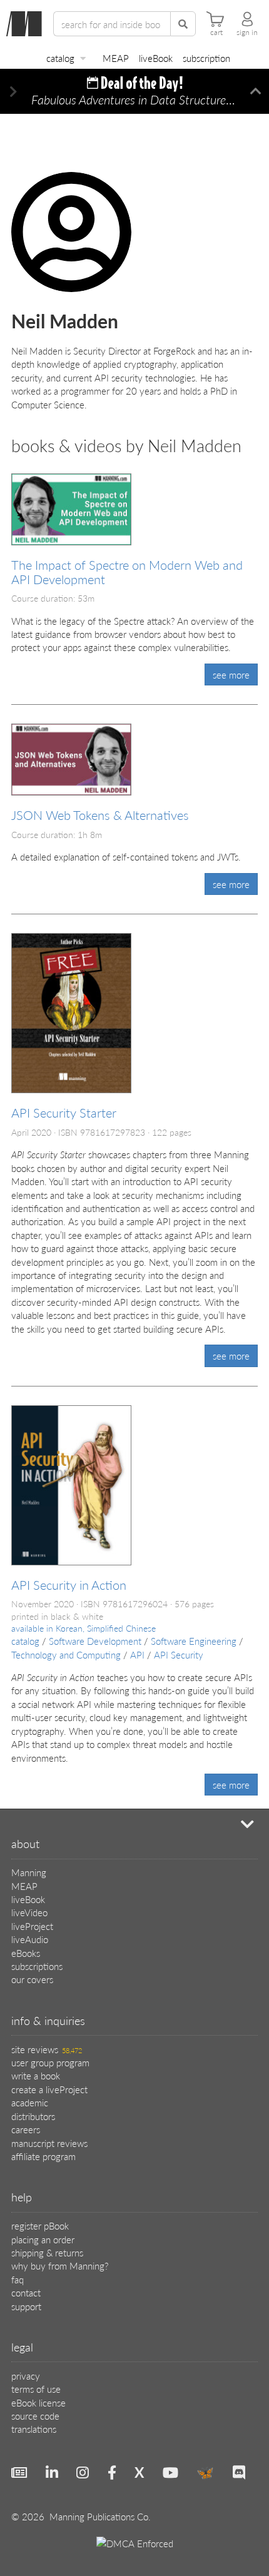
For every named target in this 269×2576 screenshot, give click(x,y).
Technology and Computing (66, 1654)
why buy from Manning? (60, 2265)
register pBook (40, 2225)
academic (30, 2102)
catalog (60, 58)
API (137, 1654)
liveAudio (30, 1939)
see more (231, 674)
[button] (13, 92)
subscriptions (37, 1966)
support (26, 2306)
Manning (29, 1872)
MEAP (116, 58)
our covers (32, 1979)
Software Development (95, 1641)
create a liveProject (49, 2089)
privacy (26, 2376)
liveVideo (29, 1912)
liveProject (32, 1926)
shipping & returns (47, 2252)
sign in (247, 33)
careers (26, 2129)
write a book (36, 2075)
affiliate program (43, 2156)
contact (26, 2292)
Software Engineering (194, 1641)
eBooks (26, 1953)
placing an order (43, 2239)
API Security (179, 1654)
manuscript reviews (49, 2143)
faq (18, 2279)
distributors (33, 2116)
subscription (206, 58)
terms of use (36, 2389)
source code (35, 2416)
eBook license (38, 2402)
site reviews (47, 2049)
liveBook (156, 58)
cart (216, 33)
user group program (50, 2062)
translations (34, 2429)
